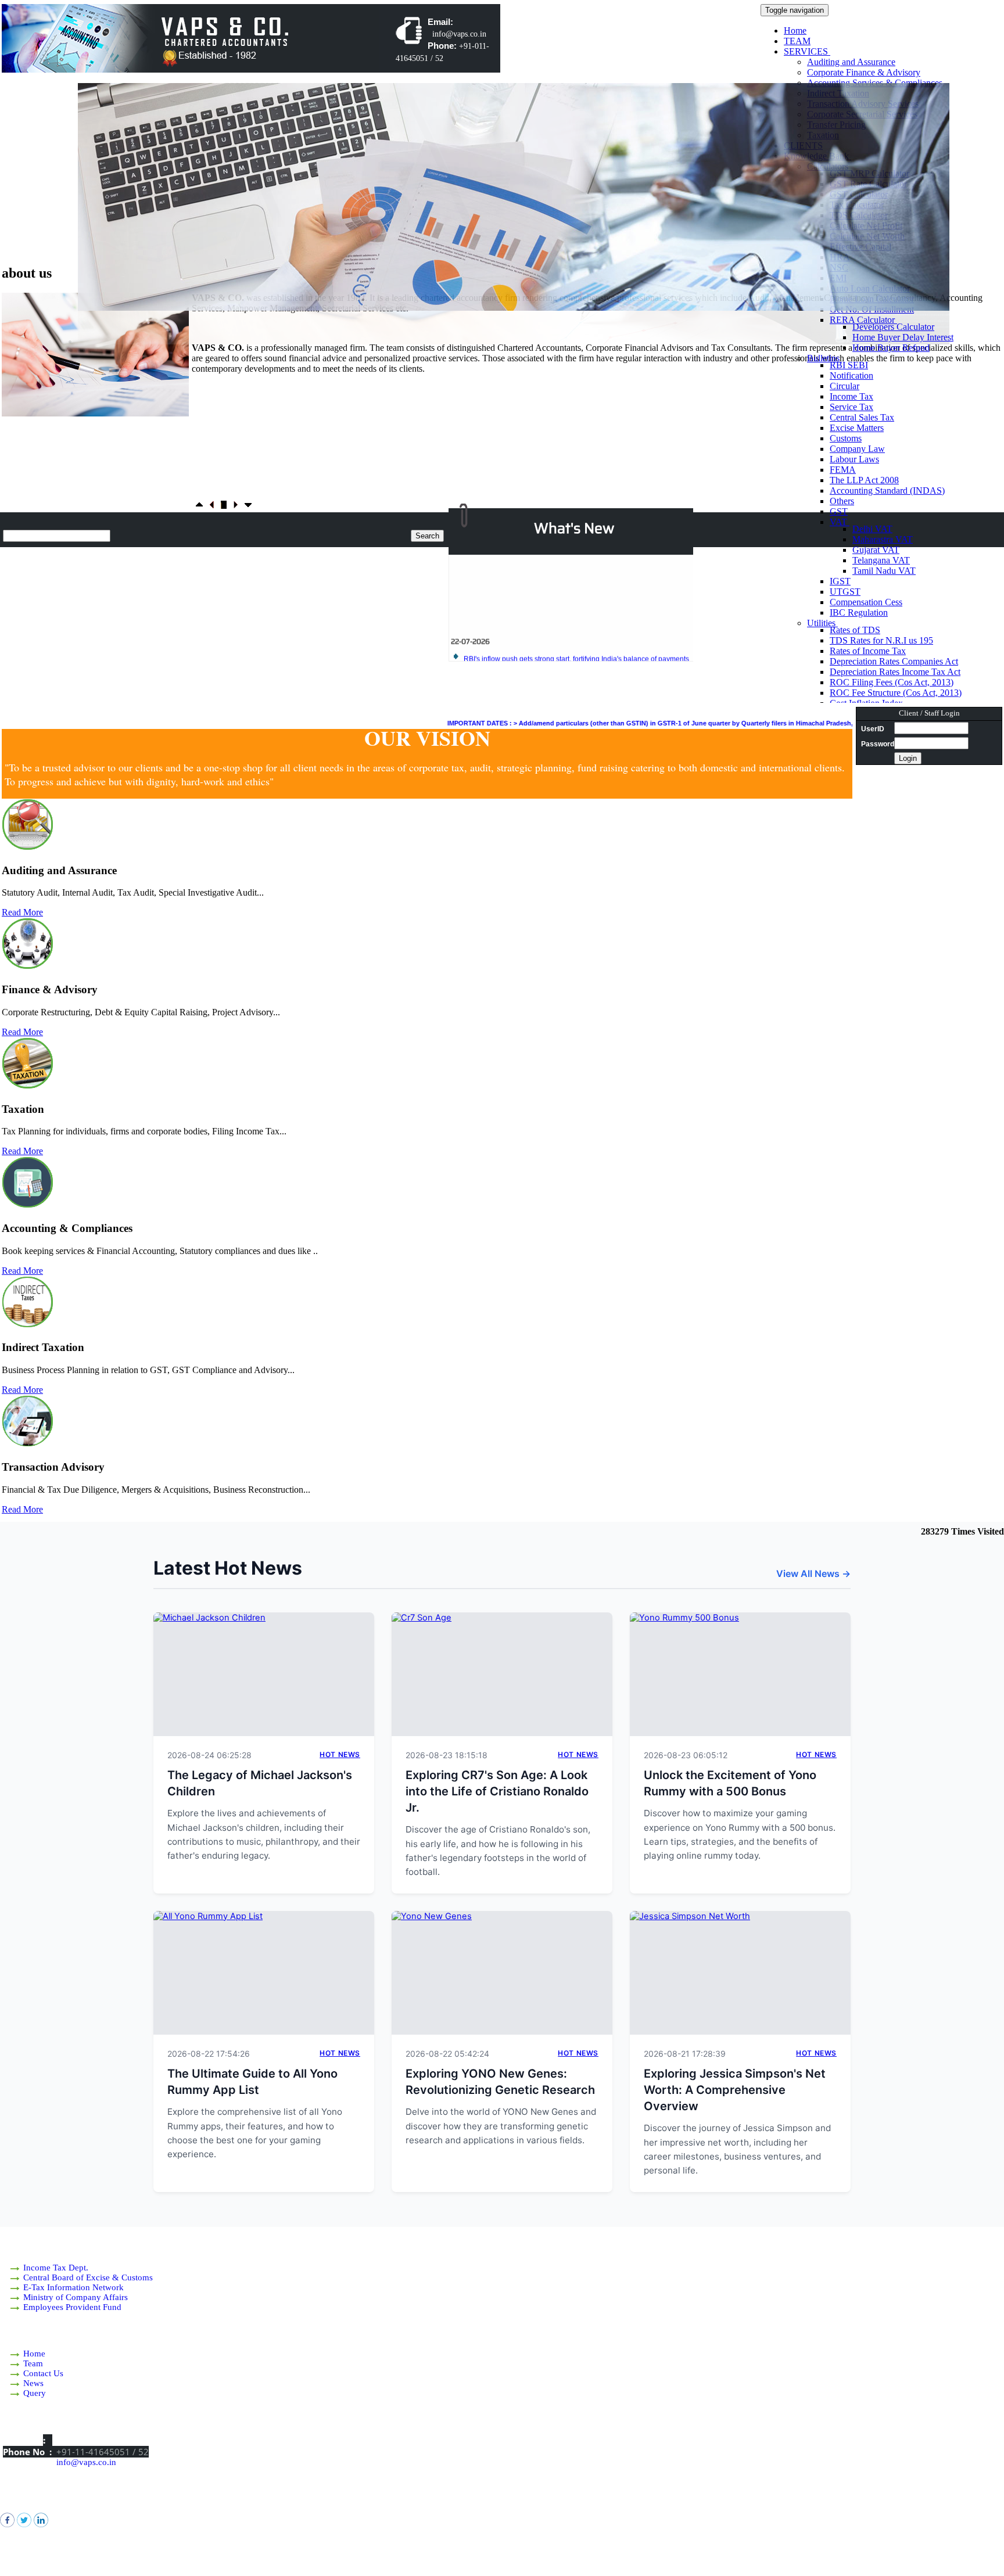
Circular (845, 386)
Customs (846, 438)
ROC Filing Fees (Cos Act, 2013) (892, 682)
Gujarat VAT (876, 550)
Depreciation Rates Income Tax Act (895, 672)
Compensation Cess (866, 602)
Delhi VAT (872, 529)
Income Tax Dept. (56, 2268)
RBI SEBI (849, 365)
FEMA (843, 470)
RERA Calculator (863, 320)
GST (839, 511)
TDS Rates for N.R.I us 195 (881, 640)
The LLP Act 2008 (864, 480)
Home (795, 30)
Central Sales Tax (862, 417)
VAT (840, 522)
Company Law (857, 449)
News (33, 2383)
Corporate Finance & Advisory (864, 72)
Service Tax (851, 407)
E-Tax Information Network (73, 2287)
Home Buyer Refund (891, 348)
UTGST (845, 592)
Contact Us (43, 2373)
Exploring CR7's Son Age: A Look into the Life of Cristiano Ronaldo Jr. (497, 1791)
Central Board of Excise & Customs (88, 2277)
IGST (840, 581)
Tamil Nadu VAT (884, 571)
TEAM (797, 41)
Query (35, 2393)
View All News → (813, 1573)
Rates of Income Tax (868, 651)
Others (842, 501)
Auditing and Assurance (851, 62)
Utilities (822, 623)
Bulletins (824, 358)
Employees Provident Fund (72, 2307)
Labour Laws (854, 459)
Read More (22, 912)
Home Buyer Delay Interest (903, 337)
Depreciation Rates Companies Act (894, 661)
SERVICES (807, 51)
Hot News (340, 1754)
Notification (851, 376)
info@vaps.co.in (86, 2462)
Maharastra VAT (883, 539)
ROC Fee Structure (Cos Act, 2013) (896, 693)
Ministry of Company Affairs (76, 2297)
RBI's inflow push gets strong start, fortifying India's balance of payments (576, 626)
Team (33, 2363)
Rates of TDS (855, 630)
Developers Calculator (893, 327)
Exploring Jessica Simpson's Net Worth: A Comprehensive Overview (735, 2090)
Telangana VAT (881, 560)
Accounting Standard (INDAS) (887, 491)
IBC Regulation (859, 612)
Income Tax (851, 396)
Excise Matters (857, 428)
